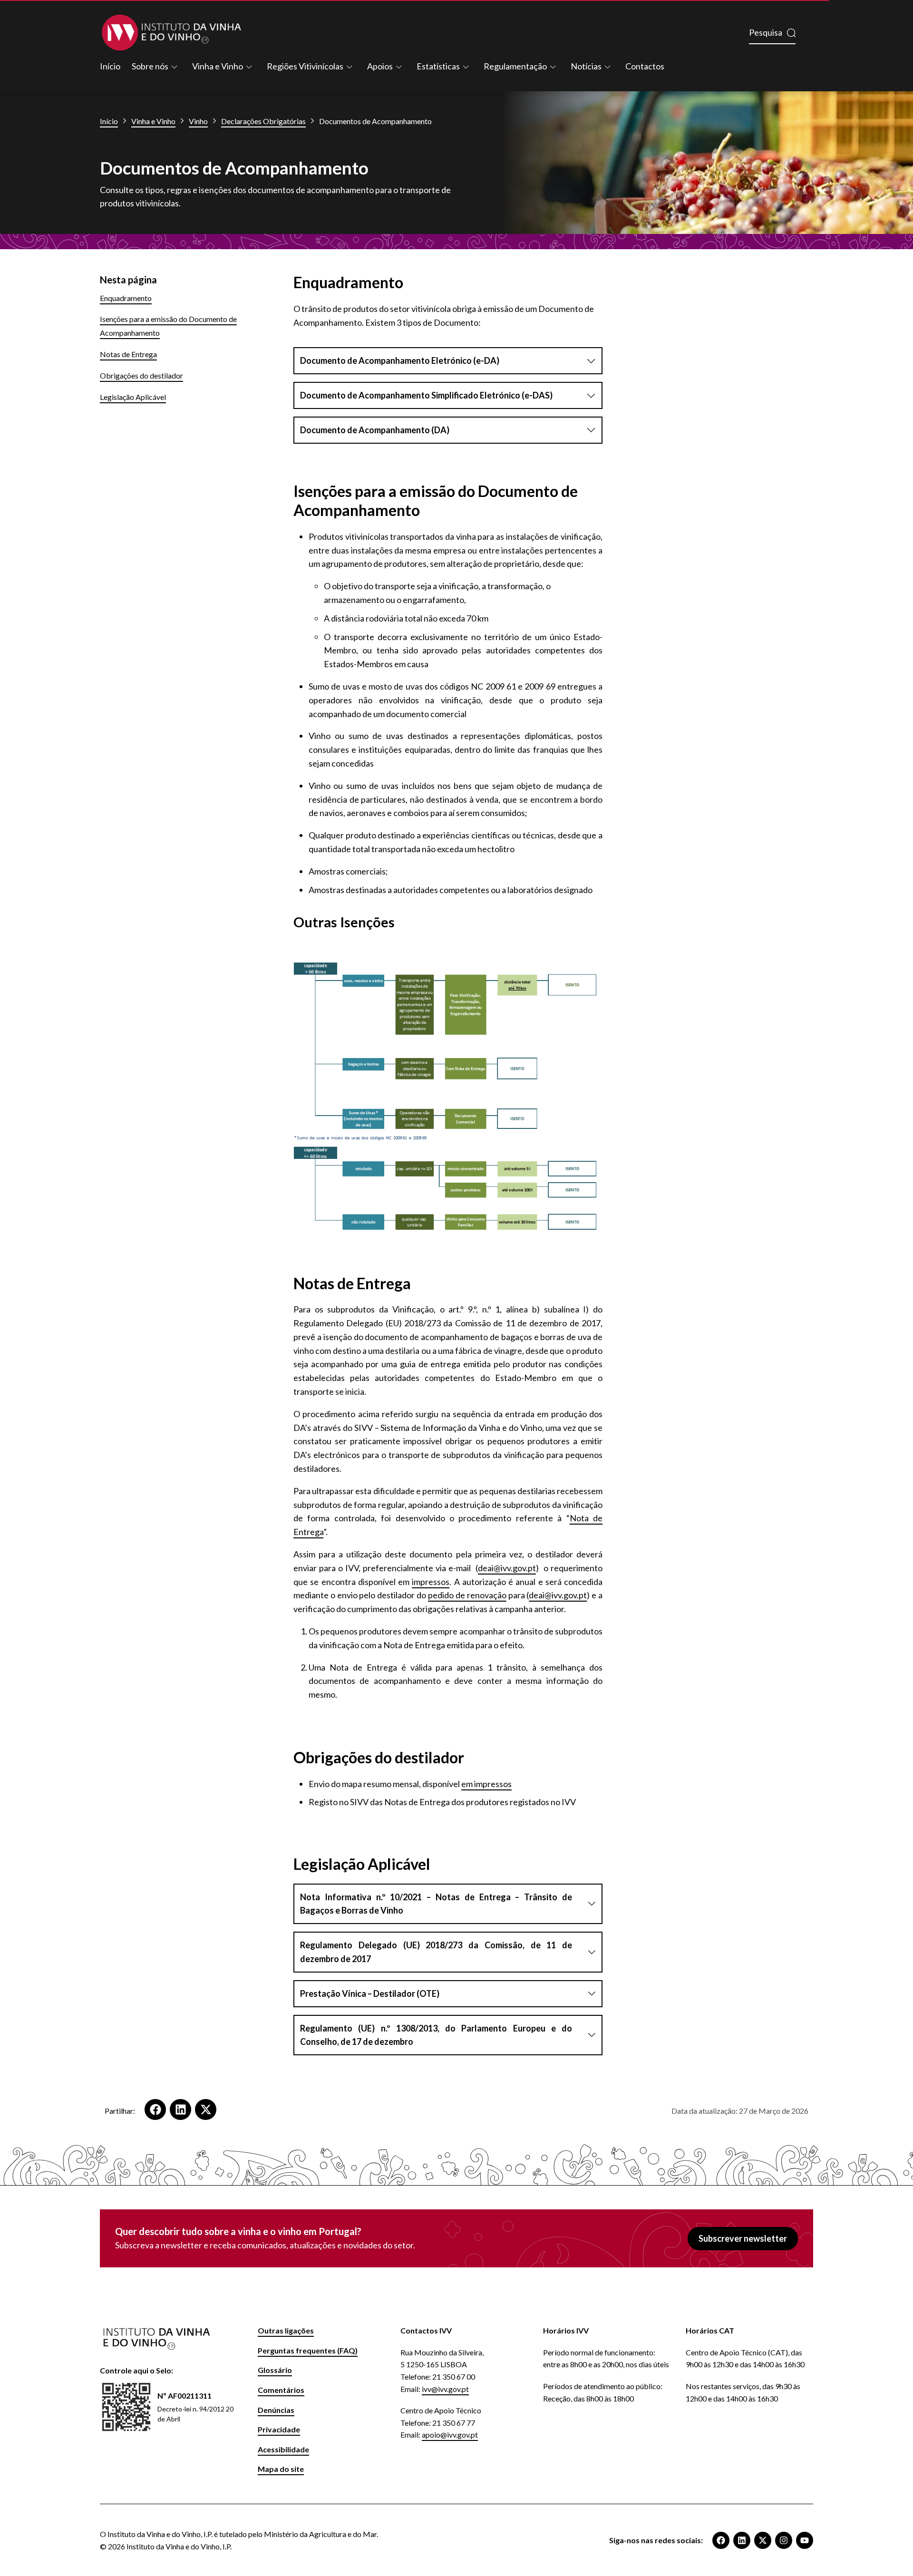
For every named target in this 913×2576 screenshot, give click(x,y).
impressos (431, 1582)
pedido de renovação (467, 1595)
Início (110, 66)
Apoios (380, 66)
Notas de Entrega (128, 354)
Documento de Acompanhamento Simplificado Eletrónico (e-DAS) (426, 395)
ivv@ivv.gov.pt (445, 2389)
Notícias (586, 66)
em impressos (486, 1784)
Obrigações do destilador (141, 375)
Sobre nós (150, 66)
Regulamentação (515, 66)
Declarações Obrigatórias (263, 121)
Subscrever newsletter (743, 2238)
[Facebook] (721, 2540)
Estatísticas (438, 66)
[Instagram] (784, 2540)
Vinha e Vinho (218, 66)
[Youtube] (805, 2540)
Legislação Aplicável (133, 397)
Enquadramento (126, 298)
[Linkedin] (742, 2540)
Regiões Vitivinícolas (305, 66)
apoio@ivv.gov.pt (450, 2435)
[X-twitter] (763, 2540)
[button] (155, 2109)
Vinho (198, 121)
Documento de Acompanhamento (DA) (375, 430)
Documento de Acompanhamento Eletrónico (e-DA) (400, 360)
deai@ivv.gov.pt (507, 1568)
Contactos (645, 66)
